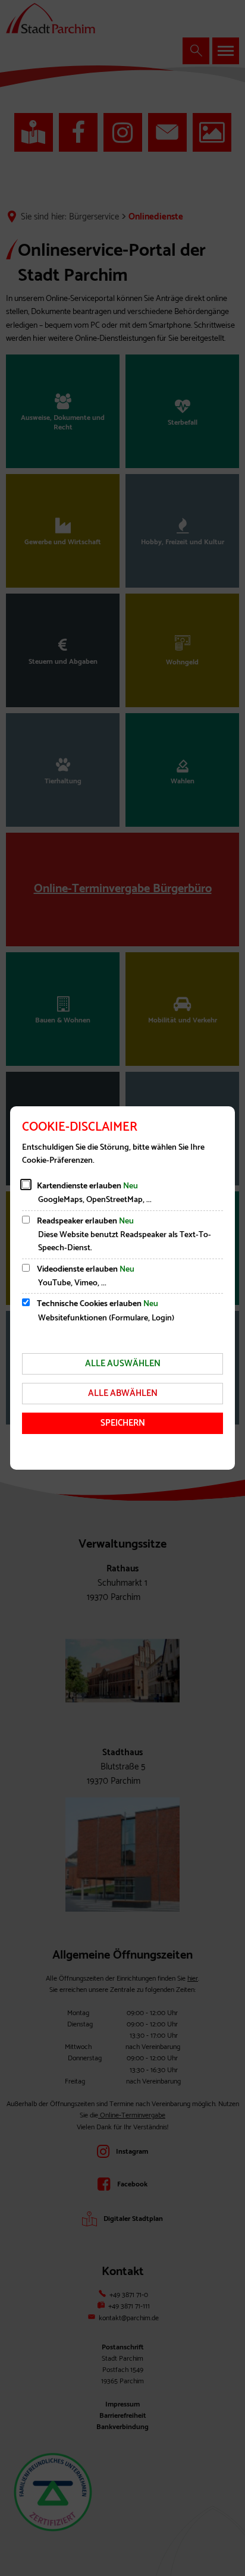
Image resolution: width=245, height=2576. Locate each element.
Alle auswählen (123, 1364)
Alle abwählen (123, 1393)
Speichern (123, 1423)
